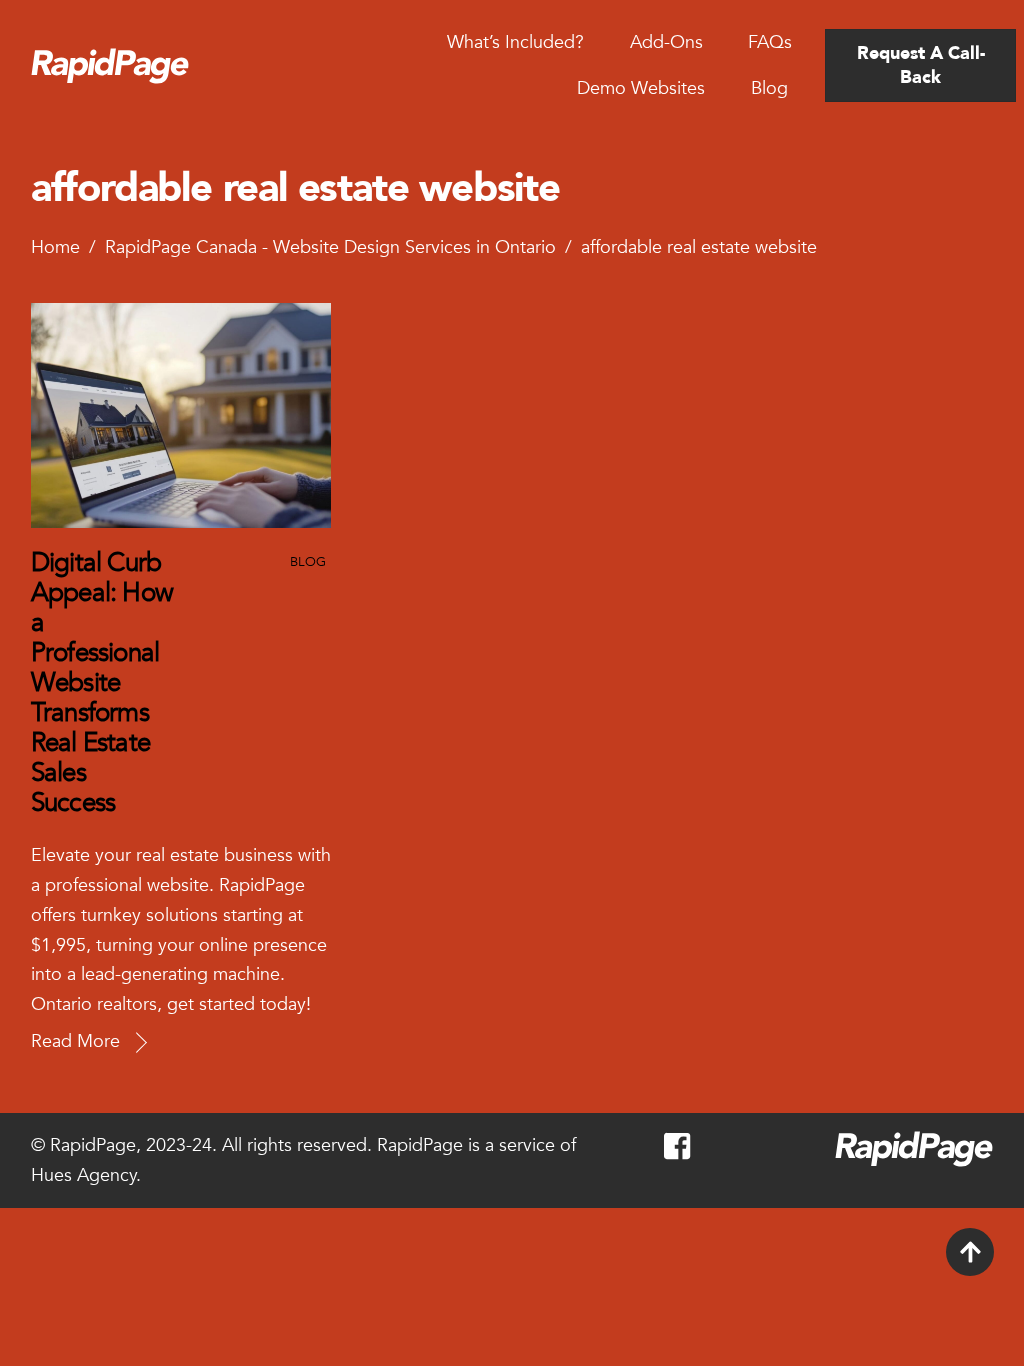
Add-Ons (666, 42)
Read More (75, 1041)
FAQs (770, 42)
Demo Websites (641, 88)
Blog (769, 88)
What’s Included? (515, 42)
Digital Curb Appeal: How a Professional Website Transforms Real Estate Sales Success (102, 683)
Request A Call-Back (921, 65)
